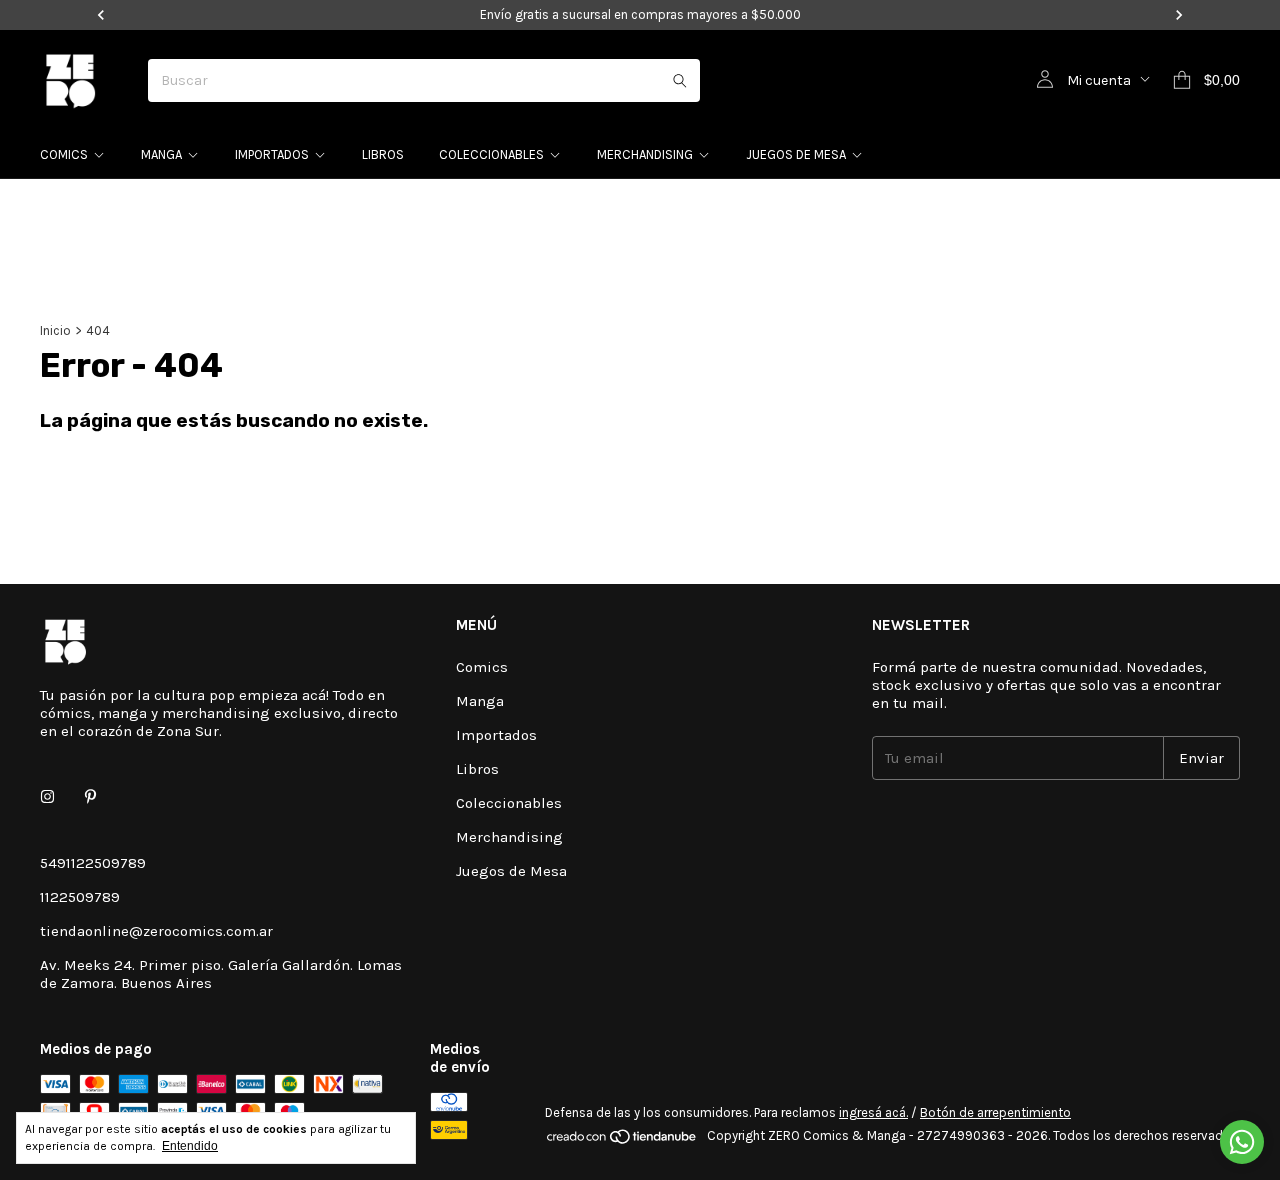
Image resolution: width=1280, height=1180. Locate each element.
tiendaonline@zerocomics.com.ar (156, 931)
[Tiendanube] (622, 1140)
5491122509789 (93, 863)
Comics (64, 154)
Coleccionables (491, 154)
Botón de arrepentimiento (995, 1112)
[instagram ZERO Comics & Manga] (47, 797)
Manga (161, 154)
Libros (383, 154)
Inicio (55, 330)
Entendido (190, 1146)
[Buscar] (680, 80)
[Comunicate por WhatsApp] (1242, 1142)
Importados (272, 154)
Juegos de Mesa (796, 154)
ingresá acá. (873, 1112)
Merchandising (645, 154)
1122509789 (80, 897)
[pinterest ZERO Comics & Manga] (90, 797)
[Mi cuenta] (1045, 80)
